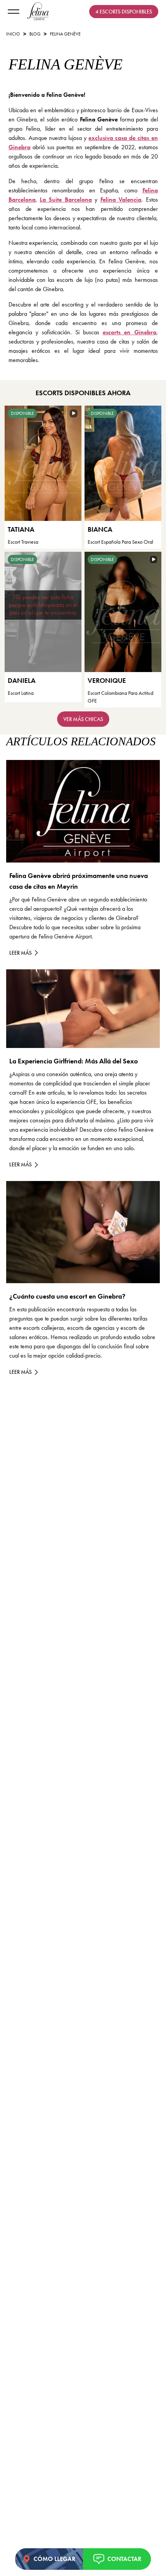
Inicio (13, 34)
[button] (117, 2559)
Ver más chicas (83, 719)
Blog (35, 34)
